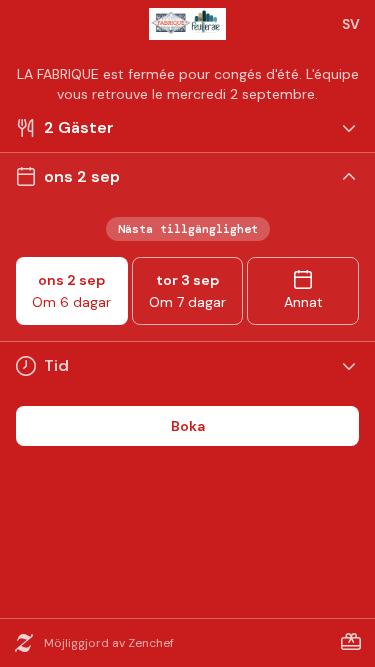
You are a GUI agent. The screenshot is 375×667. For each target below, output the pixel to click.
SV (351, 24)
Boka (188, 426)
